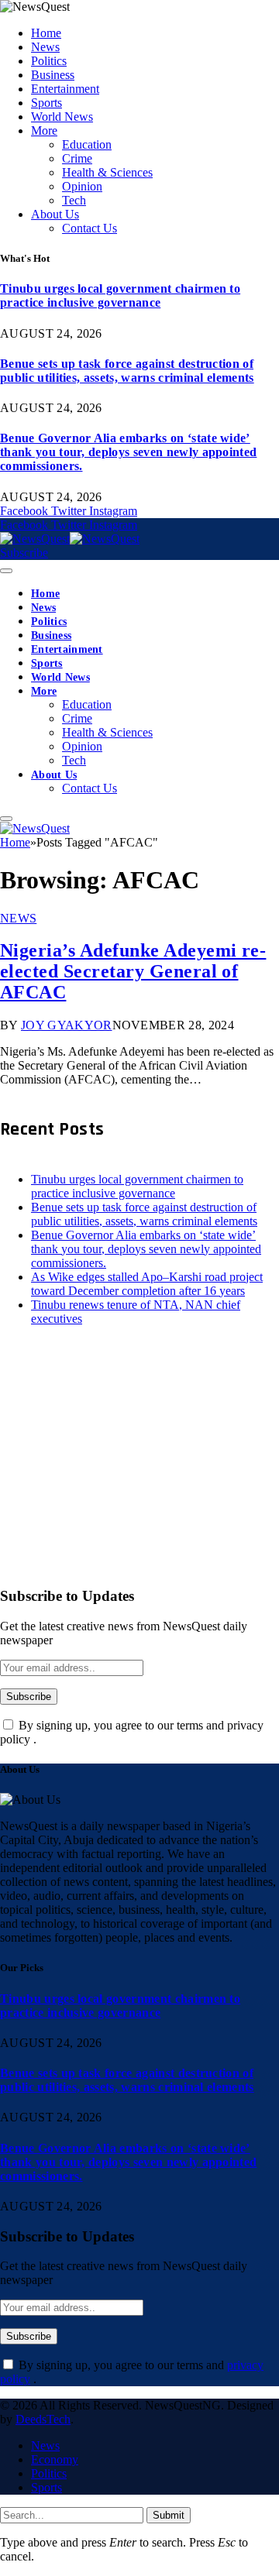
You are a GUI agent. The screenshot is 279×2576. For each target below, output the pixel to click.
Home (46, 33)
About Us (55, 214)
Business (53, 75)
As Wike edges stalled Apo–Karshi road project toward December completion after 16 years (147, 1284)
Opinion (82, 186)
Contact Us (90, 228)
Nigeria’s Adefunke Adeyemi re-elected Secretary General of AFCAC (133, 971)
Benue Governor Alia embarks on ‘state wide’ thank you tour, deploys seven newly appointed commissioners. (128, 452)
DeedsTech (43, 2419)
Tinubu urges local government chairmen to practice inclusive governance (120, 295)
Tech (74, 200)
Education (87, 144)
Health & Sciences (107, 172)
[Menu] (6, 571)
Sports (46, 103)
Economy (55, 2459)
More (44, 131)
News (45, 47)
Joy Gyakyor (67, 1025)
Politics (49, 61)
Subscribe (24, 553)
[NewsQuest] (70, 539)
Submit (169, 2515)
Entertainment (65, 89)
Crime (77, 158)
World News (62, 117)
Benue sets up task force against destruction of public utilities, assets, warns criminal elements (127, 371)
